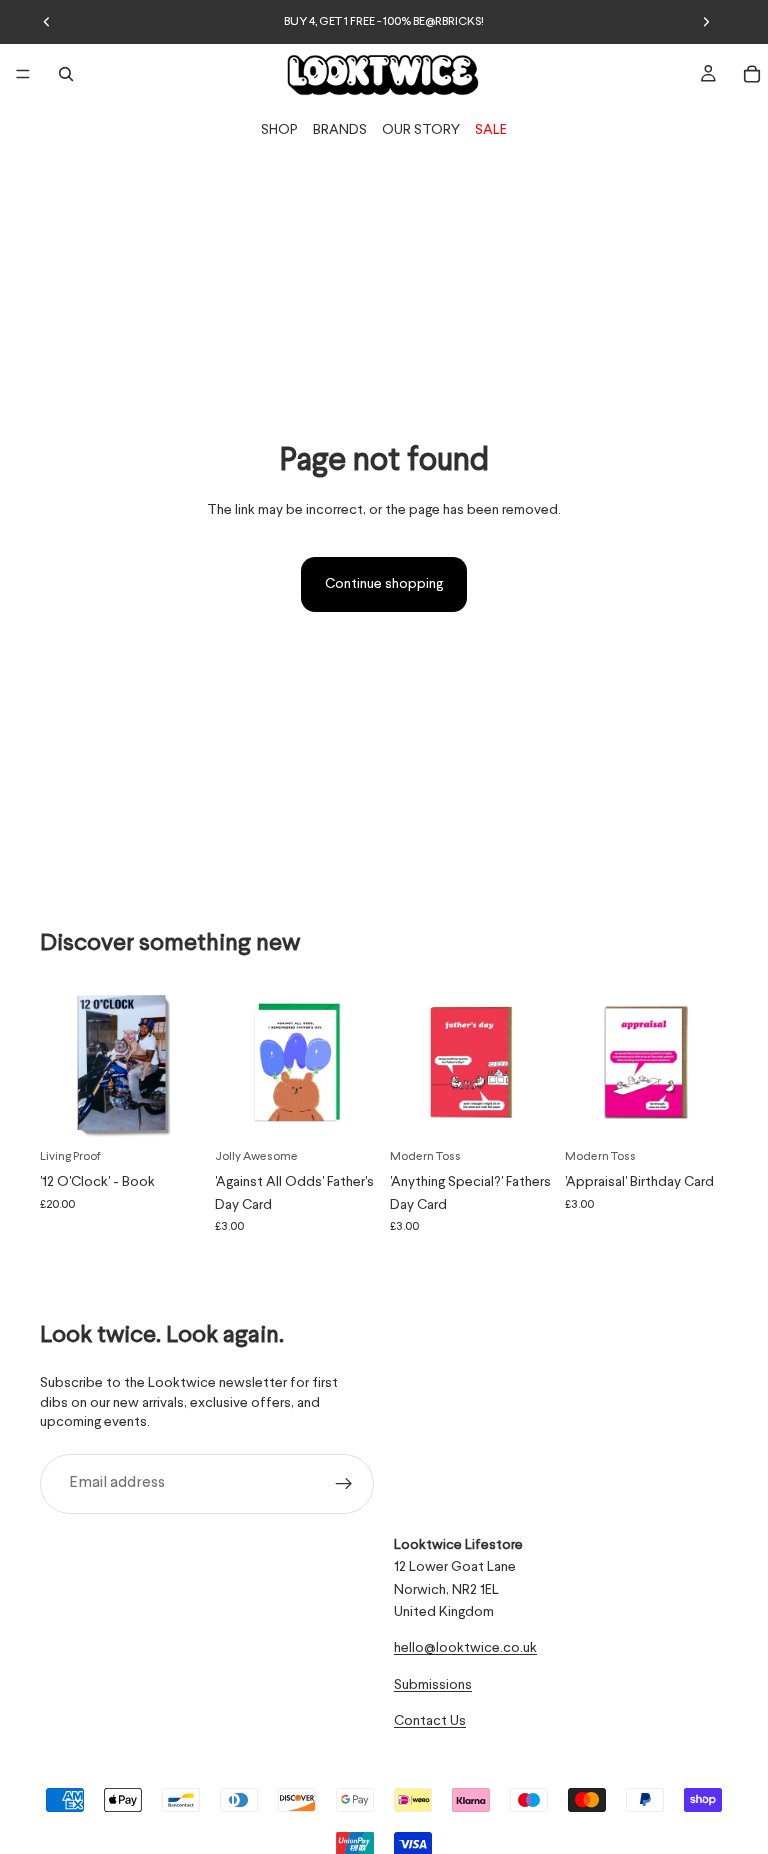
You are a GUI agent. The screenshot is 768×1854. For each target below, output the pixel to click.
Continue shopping (384, 584)
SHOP (279, 130)
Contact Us (430, 1721)
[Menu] (23, 74)
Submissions (433, 1685)
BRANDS (340, 130)
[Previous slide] (47, 22)
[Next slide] (706, 22)
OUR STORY (421, 130)
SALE (491, 130)
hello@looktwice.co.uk (465, 1648)
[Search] (66, 74)
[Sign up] (344, 1484)
